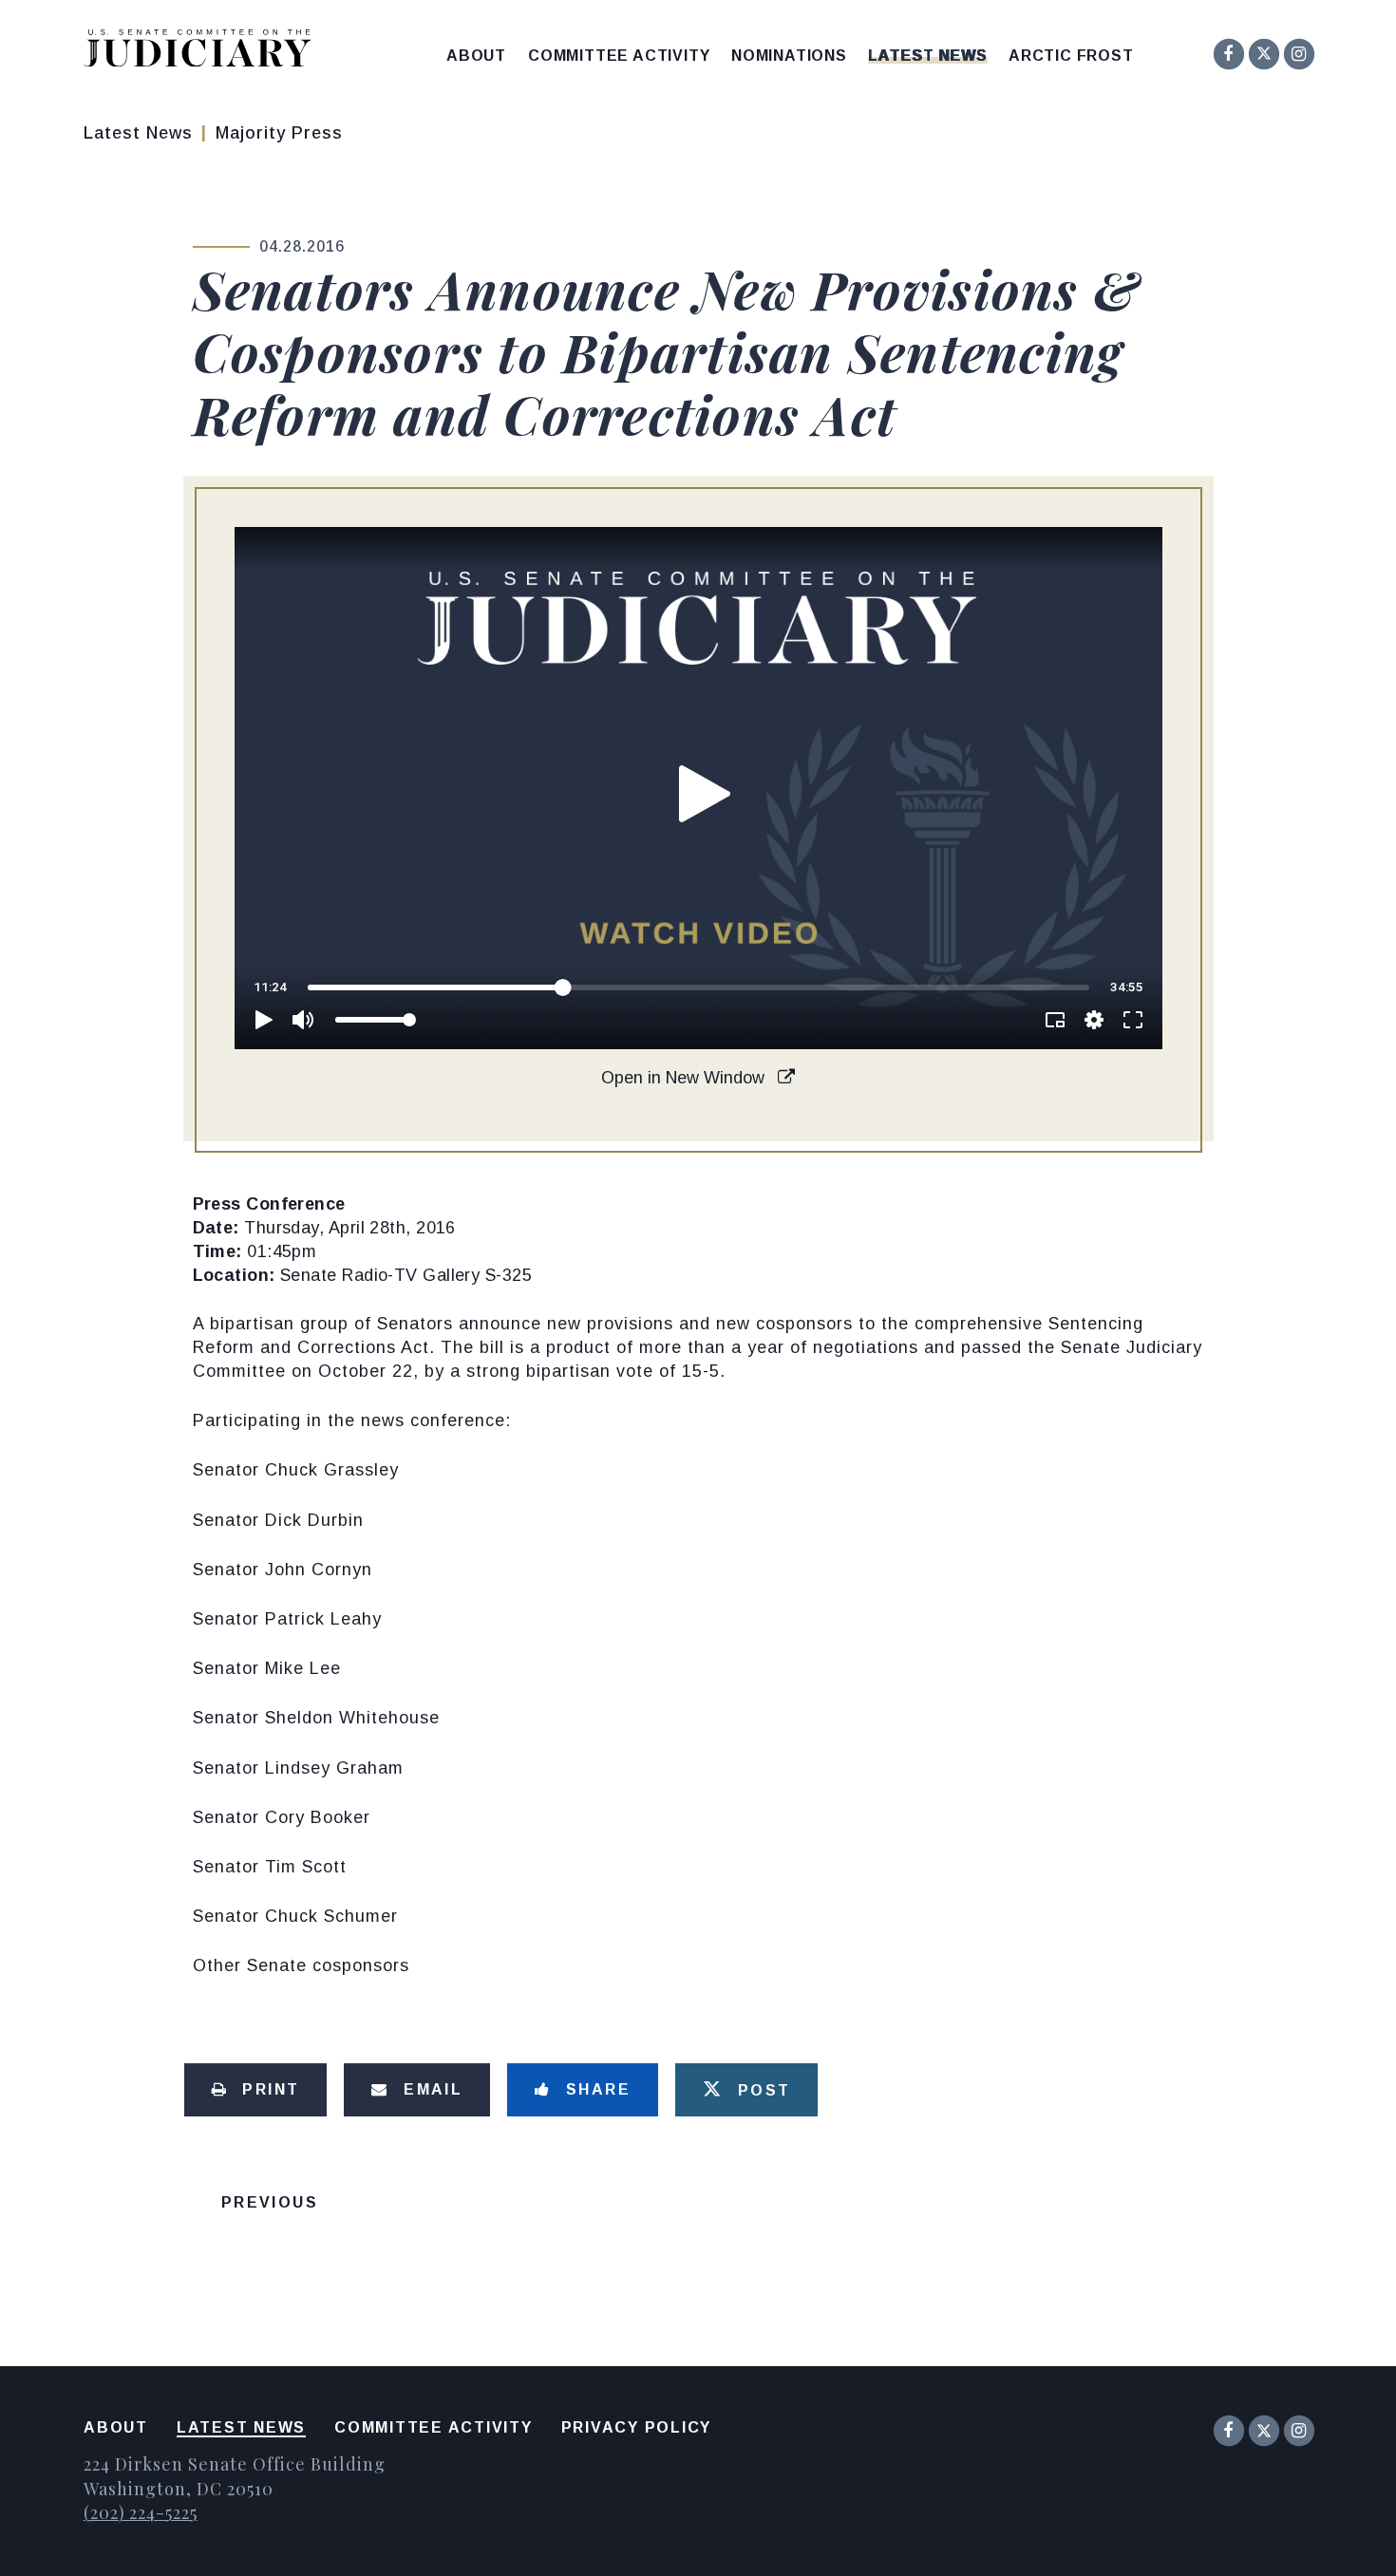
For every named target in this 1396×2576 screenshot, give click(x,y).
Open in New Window (685, 1078)
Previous (270, 2202)
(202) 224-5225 (141, 2512)
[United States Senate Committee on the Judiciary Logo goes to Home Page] (204, 52)
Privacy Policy (637, 2427)
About (476, 56)
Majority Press (279, 133)
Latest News (928, 56)
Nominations (789, 56)
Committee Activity (619, 56)
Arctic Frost (1071, 56)
